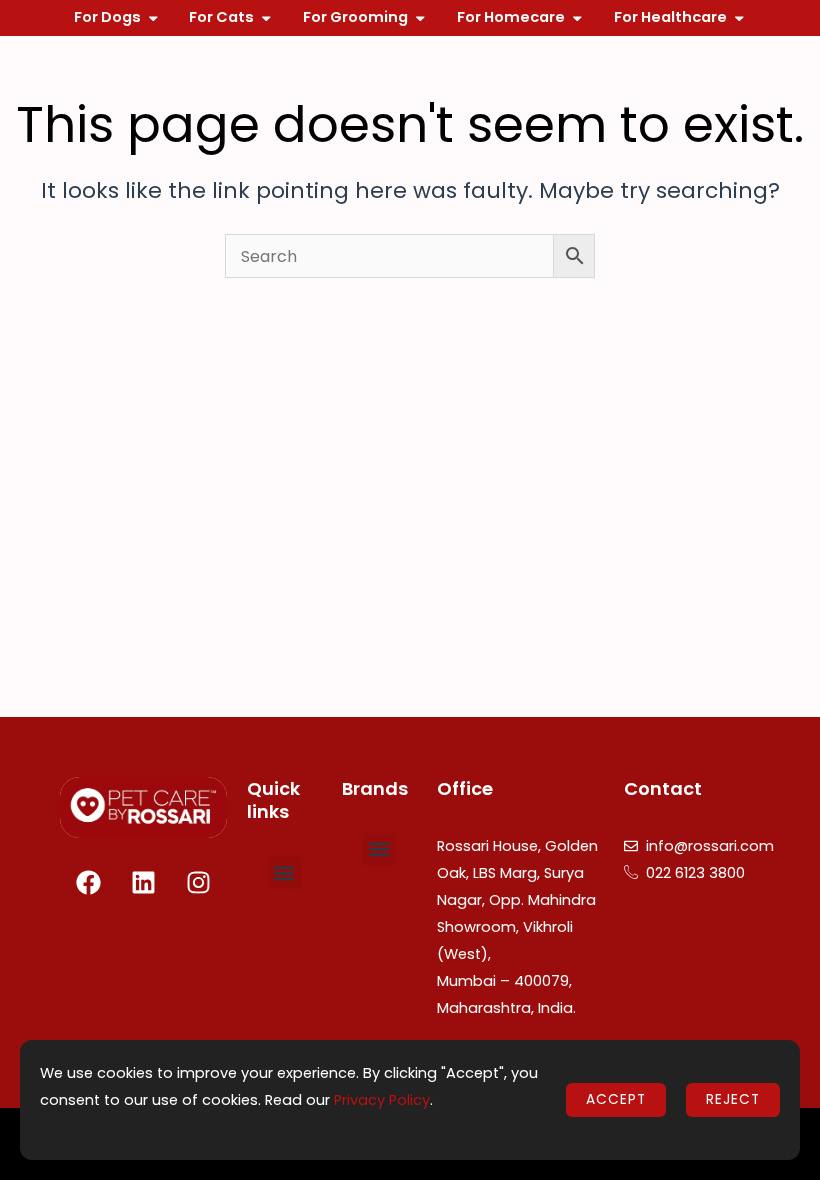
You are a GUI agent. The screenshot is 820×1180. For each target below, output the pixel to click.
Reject (733, 1099)
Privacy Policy (382, 1100)
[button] (284, 872)
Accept (616, 1099)
